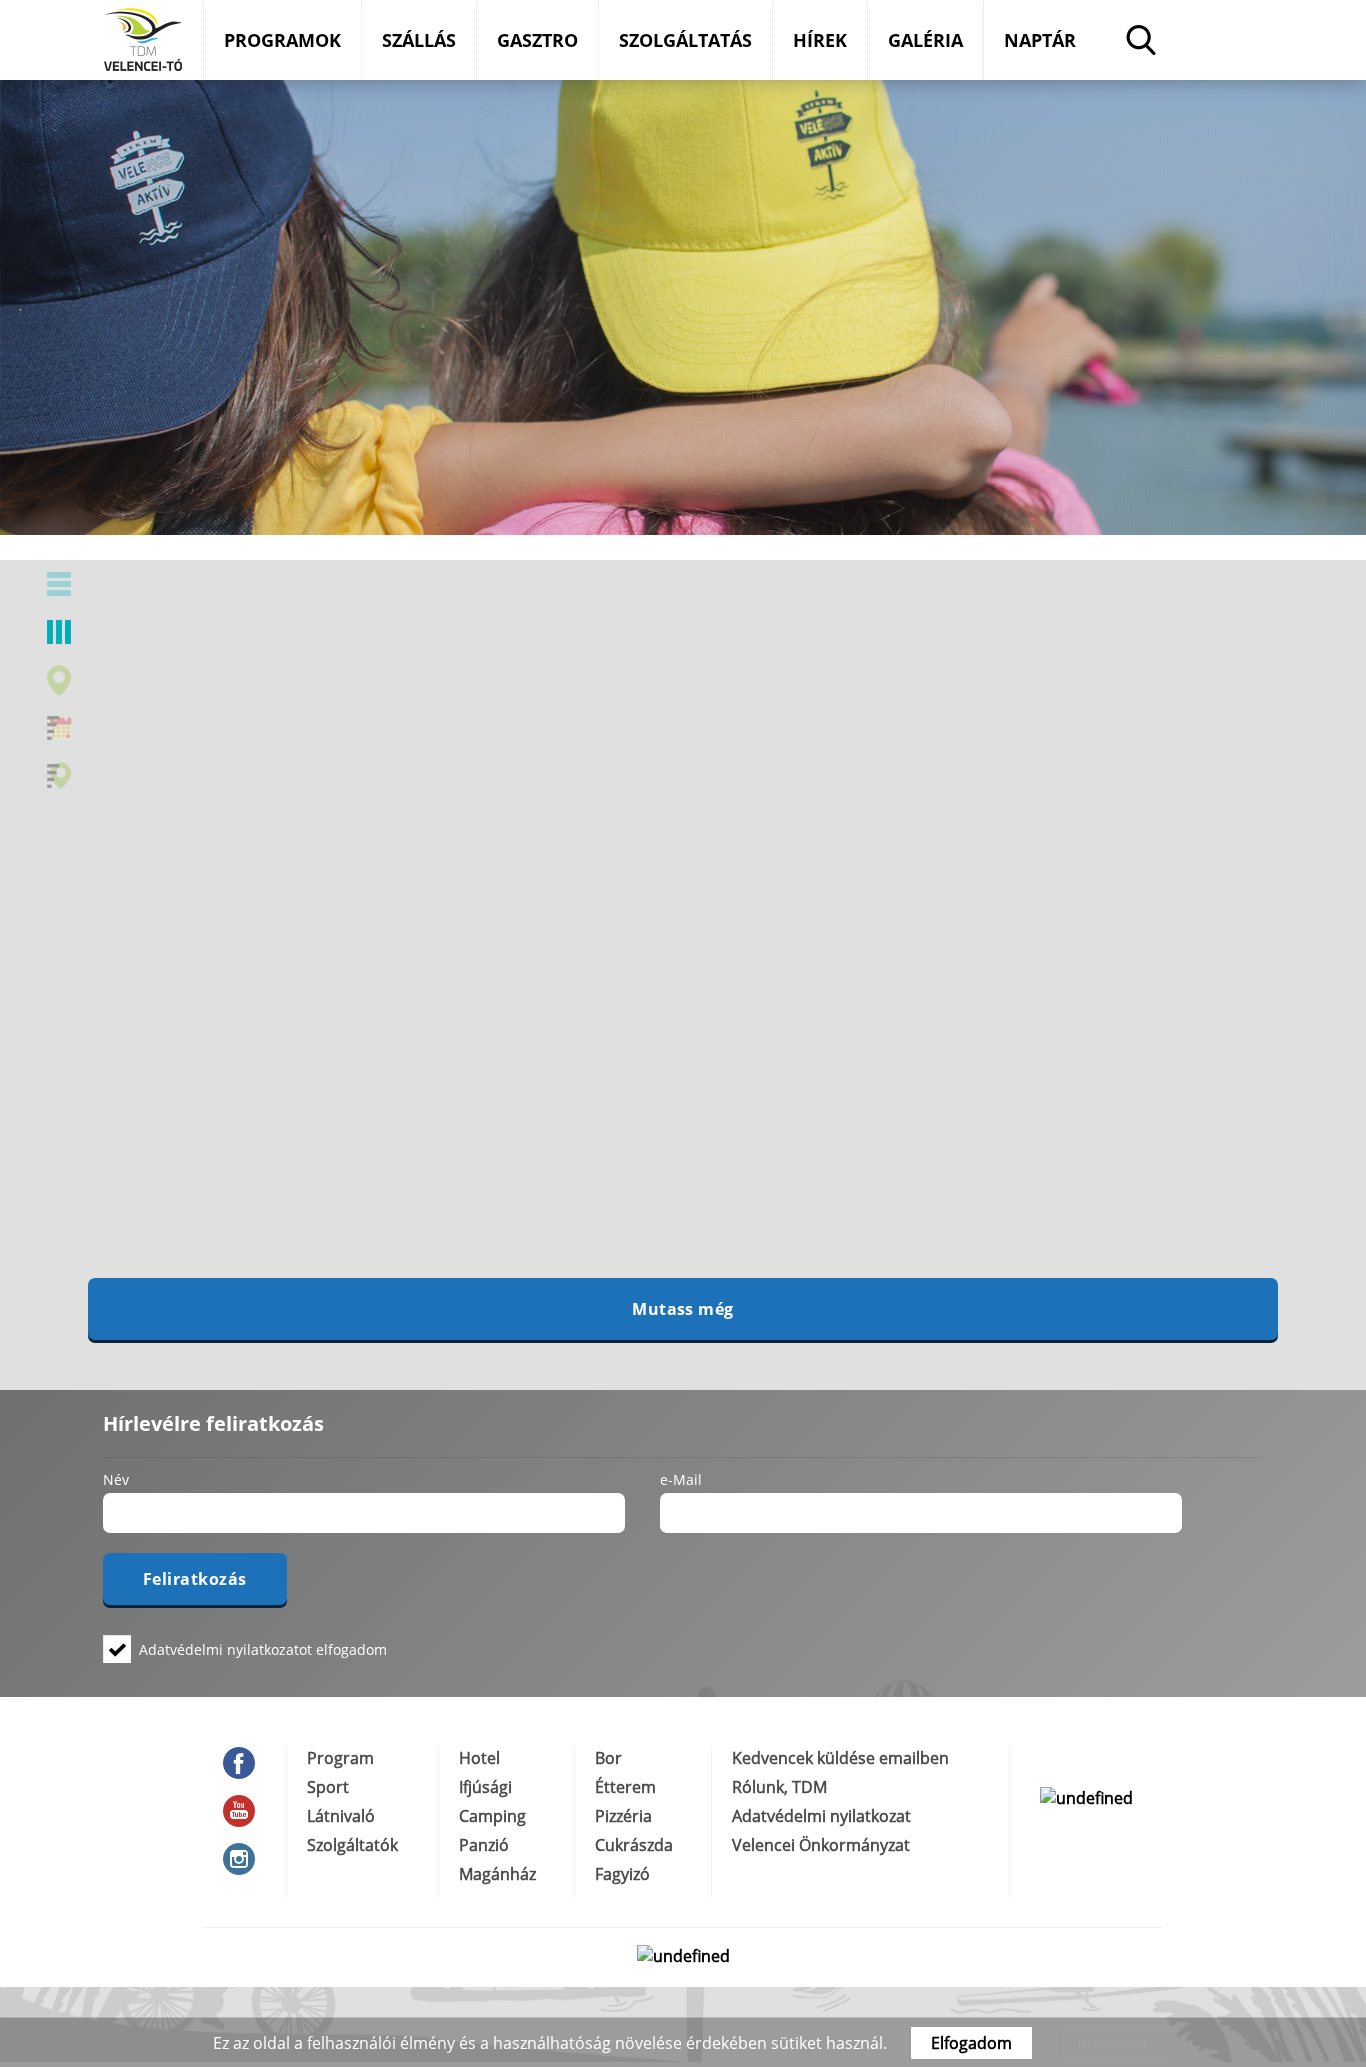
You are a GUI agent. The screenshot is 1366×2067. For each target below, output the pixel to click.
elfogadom (263, 1649)
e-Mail (681, 1479)
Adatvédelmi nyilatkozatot (225, 1649)
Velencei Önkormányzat (821, 1845)
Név (116, 1479)
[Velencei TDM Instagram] (244, 1859)
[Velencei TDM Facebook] (244, 1763)
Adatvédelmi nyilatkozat (821, 1816)
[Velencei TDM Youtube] (244, 1811)
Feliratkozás (195, 1579)
